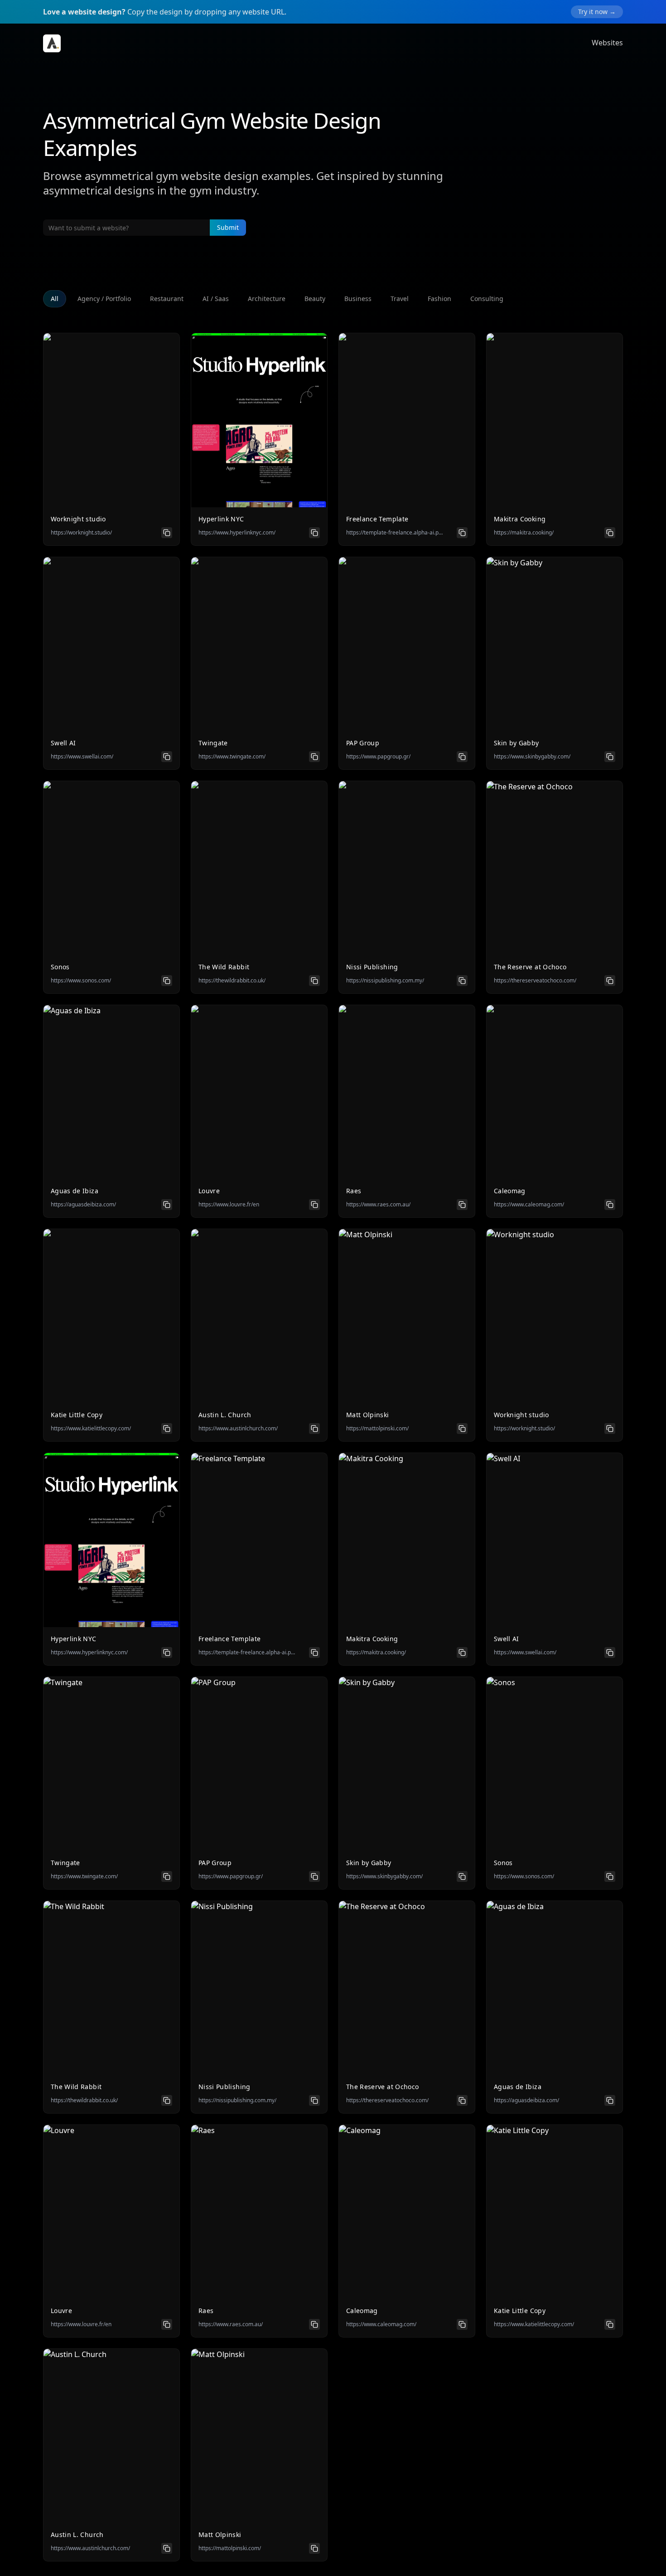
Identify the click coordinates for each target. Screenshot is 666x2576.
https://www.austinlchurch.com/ (238, 1429)
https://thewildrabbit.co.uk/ (232, 981)
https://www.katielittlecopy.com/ (91, 1429)
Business (358, 299)
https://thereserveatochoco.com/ (535, 981)
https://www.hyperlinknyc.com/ (237, 533)
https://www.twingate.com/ (232, 757)
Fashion (439, 299)
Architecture (267, 299)
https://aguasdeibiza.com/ (83, 1205)
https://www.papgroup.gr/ (378, 757)
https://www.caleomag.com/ (529, 1205)
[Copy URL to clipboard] (167, 533)
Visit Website (112, 428)
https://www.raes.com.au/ (378, 1205)
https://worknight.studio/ (81, 533)
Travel (400, 299)
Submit (228, 227)
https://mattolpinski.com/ (377, 1429)
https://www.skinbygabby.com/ (532, 757)
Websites (607, 43)
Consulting (487, 299)
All (55, 299)
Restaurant (167, 299)
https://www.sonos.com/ (81, 981)
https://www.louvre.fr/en (229, 1205)
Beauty (315, 299)
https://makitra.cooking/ (524, 533)
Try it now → (597, 12)
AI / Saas (216, 299)
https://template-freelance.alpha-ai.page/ (395, 533)
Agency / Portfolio (104, 299)
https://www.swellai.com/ (82, 757)
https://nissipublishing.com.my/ (385, 981)
